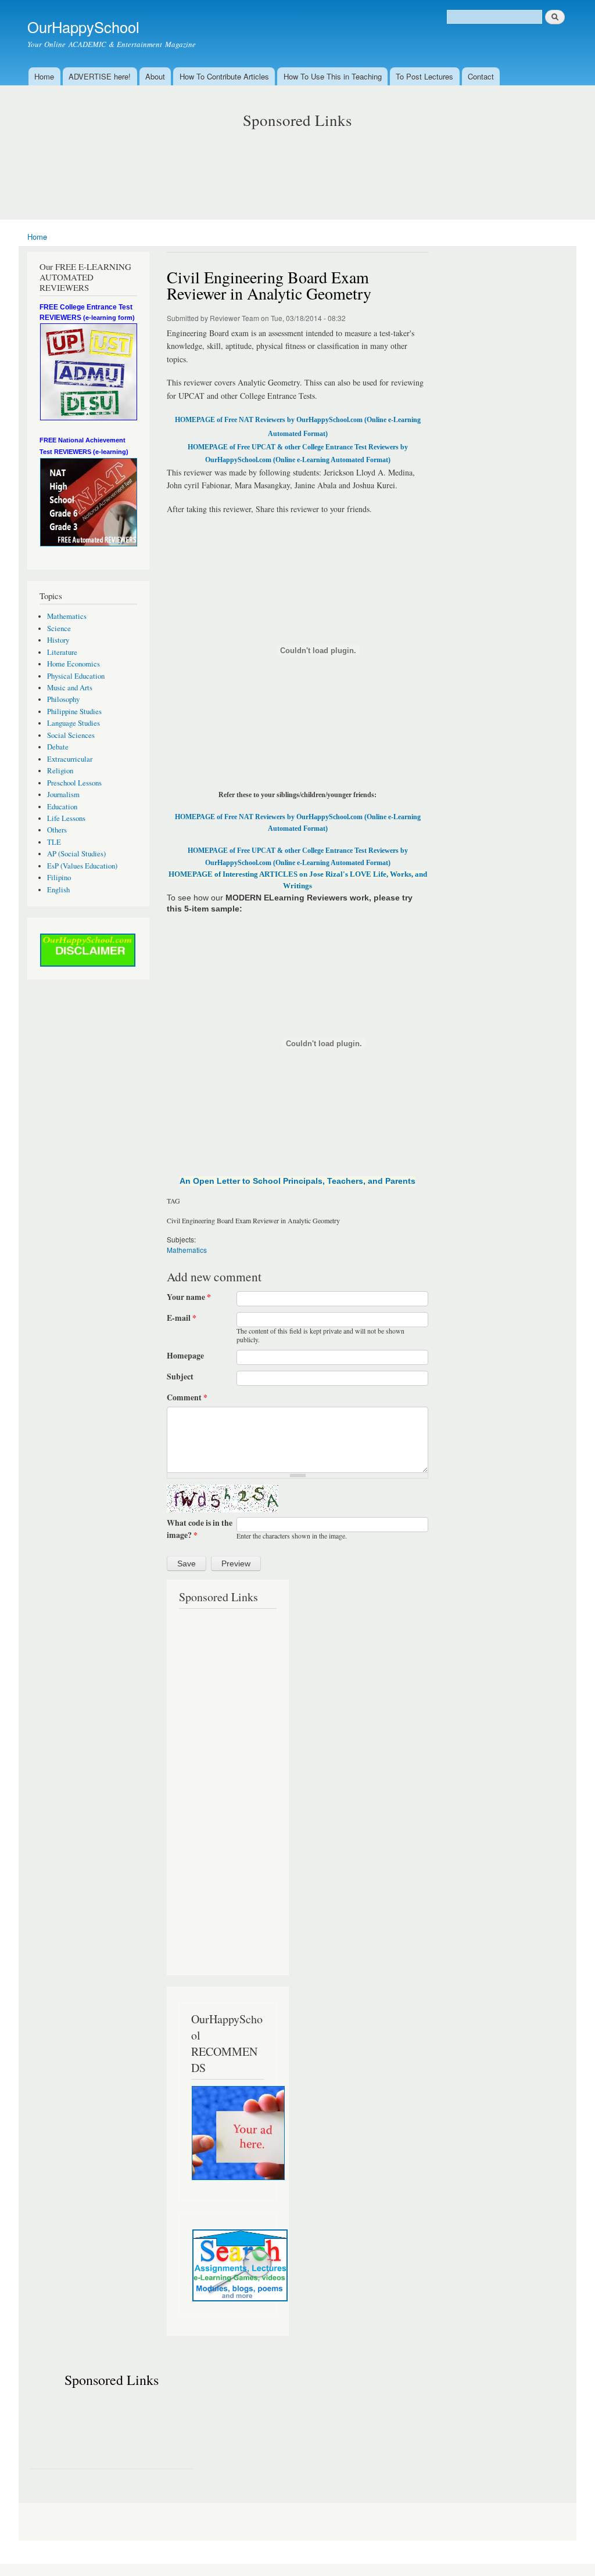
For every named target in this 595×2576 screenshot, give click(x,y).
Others (57, 830)
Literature (62, 652)
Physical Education (76, 676)
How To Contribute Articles (224, 76)
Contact (481, 76)
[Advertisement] (297, 163)
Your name (189, 1297)
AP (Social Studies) (76, 854)
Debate (58, 747)
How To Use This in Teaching (333, 76)
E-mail (182, 1318)
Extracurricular (70, 759)
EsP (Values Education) (82, 866)
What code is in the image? (200, 1529)
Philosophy (63, 699)
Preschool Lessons (74, 783)
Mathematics (67, 616)
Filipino (59, 878)
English (58, 890)
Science (59, 628)
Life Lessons (66, 818)
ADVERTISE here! (100, 76)
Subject (180, 1377)
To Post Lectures (424, 76)
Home (44, 76)
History (58, 640)
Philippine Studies (74, 711)
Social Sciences (71, 735)
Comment (187, 1397)
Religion (60, 771)
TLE (54, 842)
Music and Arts (70, 688)
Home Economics (74, 664)
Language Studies (74, 723)
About (155, 76)
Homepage (185, 1356)
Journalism (63, 795)
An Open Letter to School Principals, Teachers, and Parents (297, 1181)
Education (62, 807)
